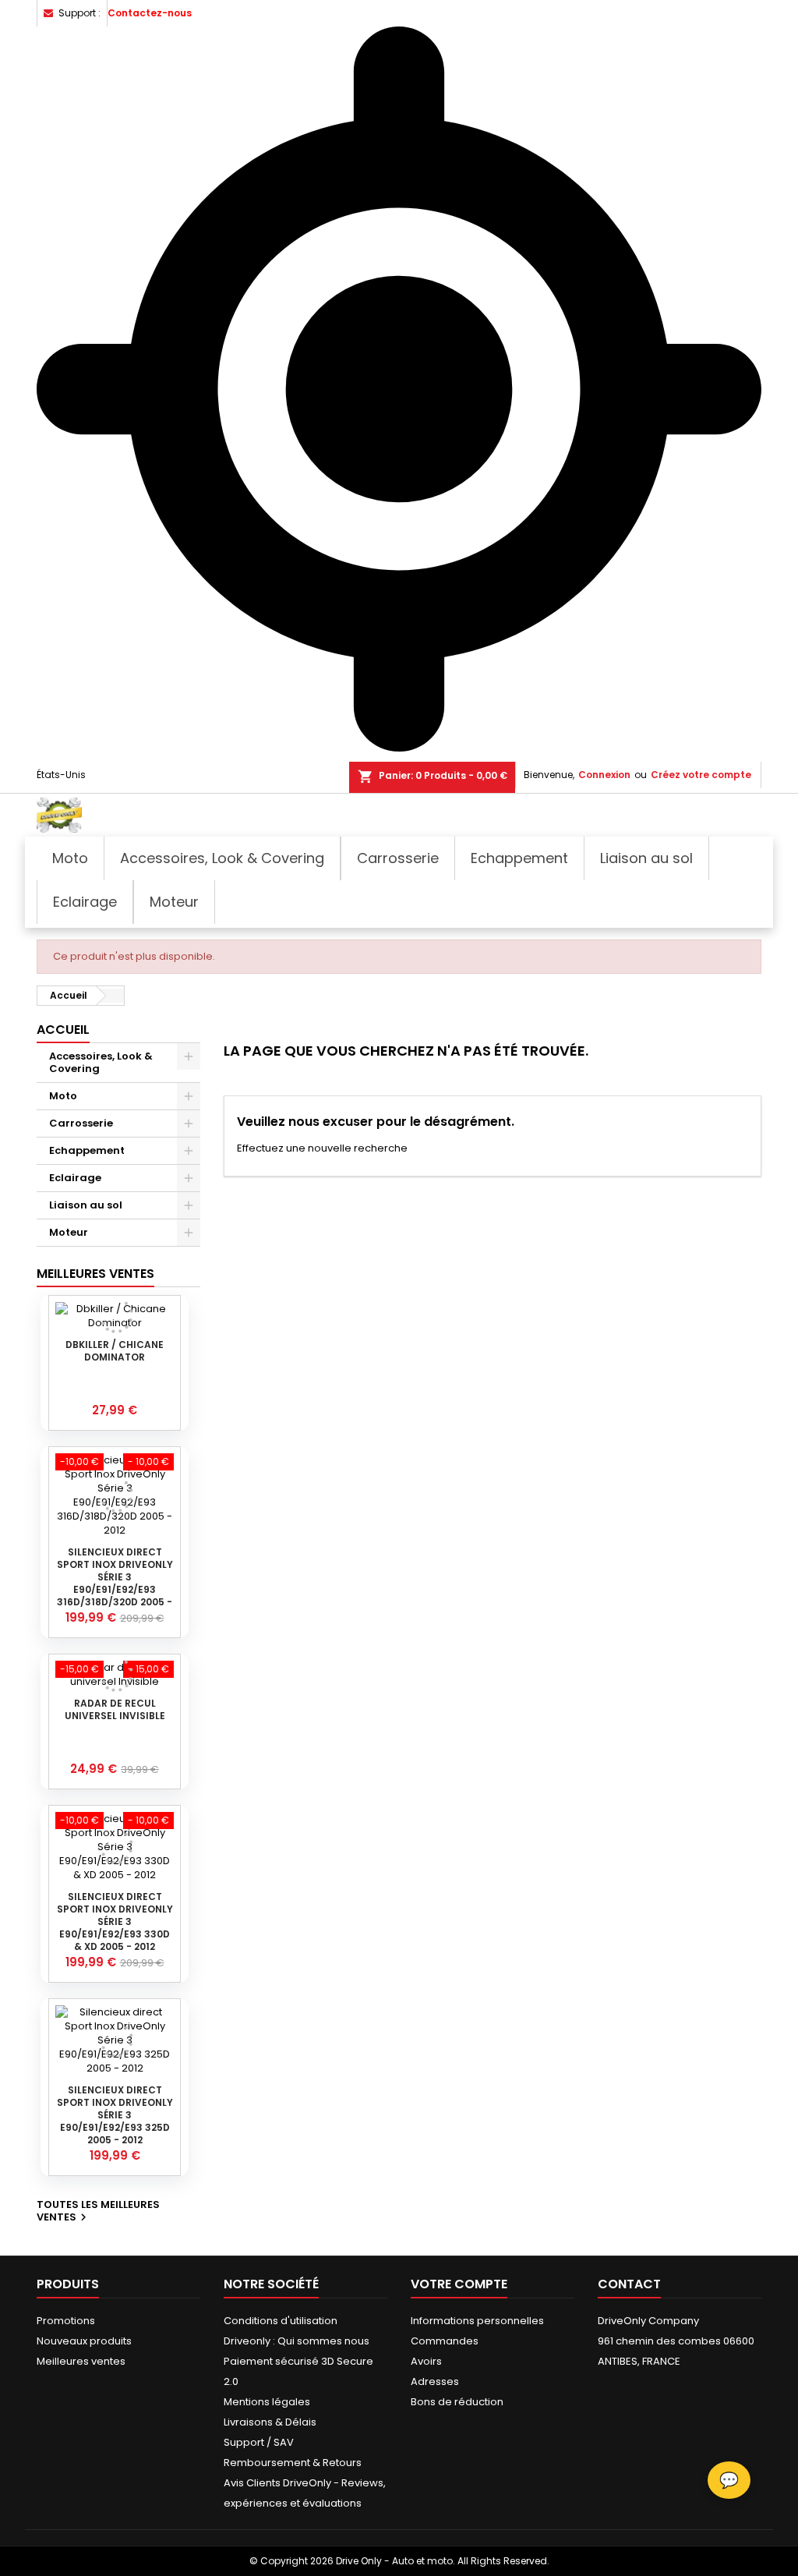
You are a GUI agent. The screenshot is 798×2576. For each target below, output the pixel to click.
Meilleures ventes (81, 2361)
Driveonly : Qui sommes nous (297, 2341)
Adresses (435, 2381)
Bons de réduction (457, 2402)
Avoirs (426, 2361)
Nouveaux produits (84, 2341)
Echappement (87, 1150)
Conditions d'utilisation (281, 2321)
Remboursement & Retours (293, 2463)
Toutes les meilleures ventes (98, 2212)
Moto (63, 1096)
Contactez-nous (150, 13)
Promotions (66, 2321)
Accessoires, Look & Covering (101, 1062)
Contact (629, 2284)
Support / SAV (259, 2442)
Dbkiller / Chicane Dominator (115, 1351)
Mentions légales (267, 2402)
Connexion (604, 775)
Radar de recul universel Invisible (115, 1709)
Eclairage (75, 1178)
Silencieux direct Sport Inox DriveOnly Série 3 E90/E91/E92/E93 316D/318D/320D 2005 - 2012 (115, 1583)
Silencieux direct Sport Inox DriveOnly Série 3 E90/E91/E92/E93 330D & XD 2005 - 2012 (115, 1921)
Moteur (69, 1232)
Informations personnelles (477, 2321)
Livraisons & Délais (270, 2422)
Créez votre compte (701, 775)
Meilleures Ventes (95, 1274)
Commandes (445, 2341)
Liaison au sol (86, 1205)
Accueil (63, 1030)
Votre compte (459, 2284)
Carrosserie (81, 1123)
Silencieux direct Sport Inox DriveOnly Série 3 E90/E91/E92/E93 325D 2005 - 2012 (115, 2115)
